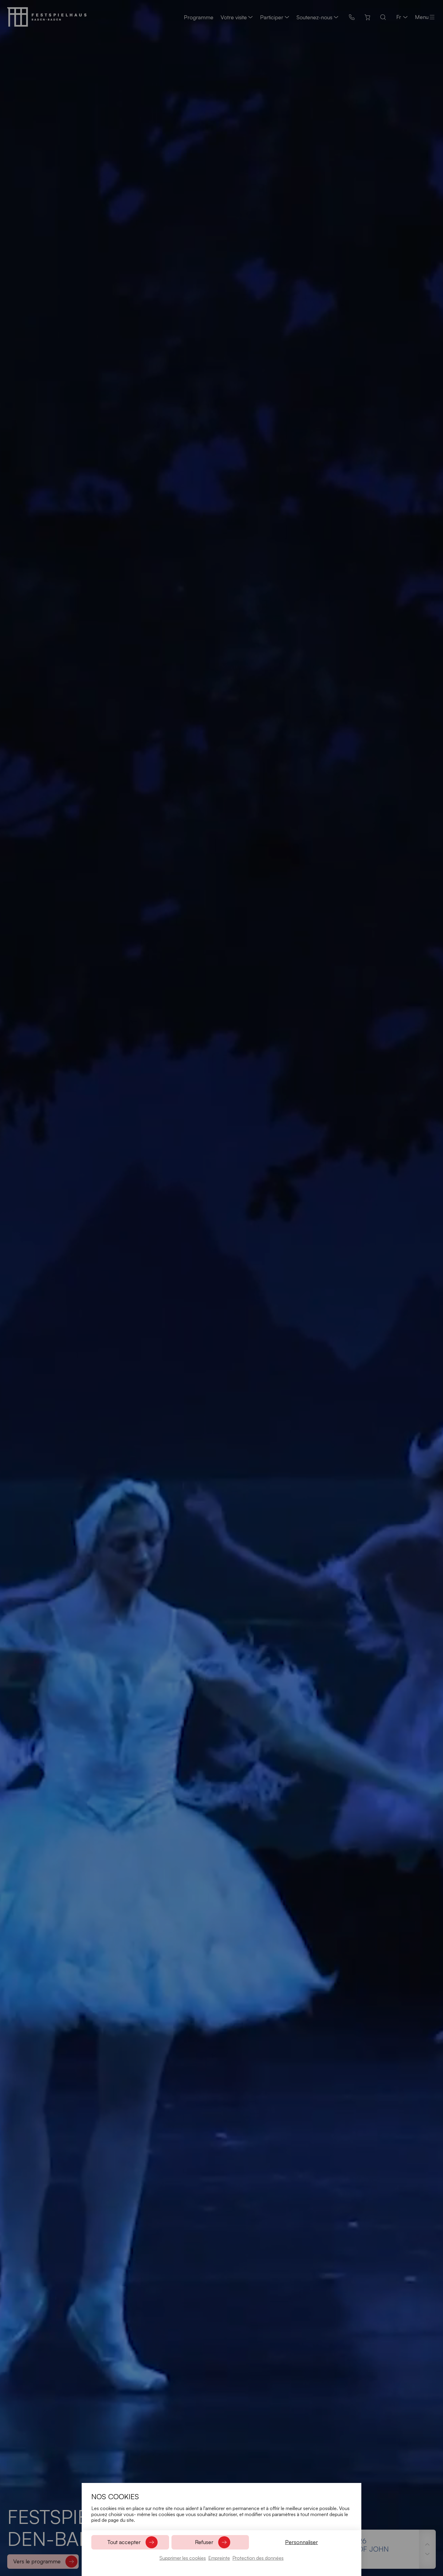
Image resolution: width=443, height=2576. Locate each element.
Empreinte (219, 2558)
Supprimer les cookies (183, 2558)
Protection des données (258, 2558)
